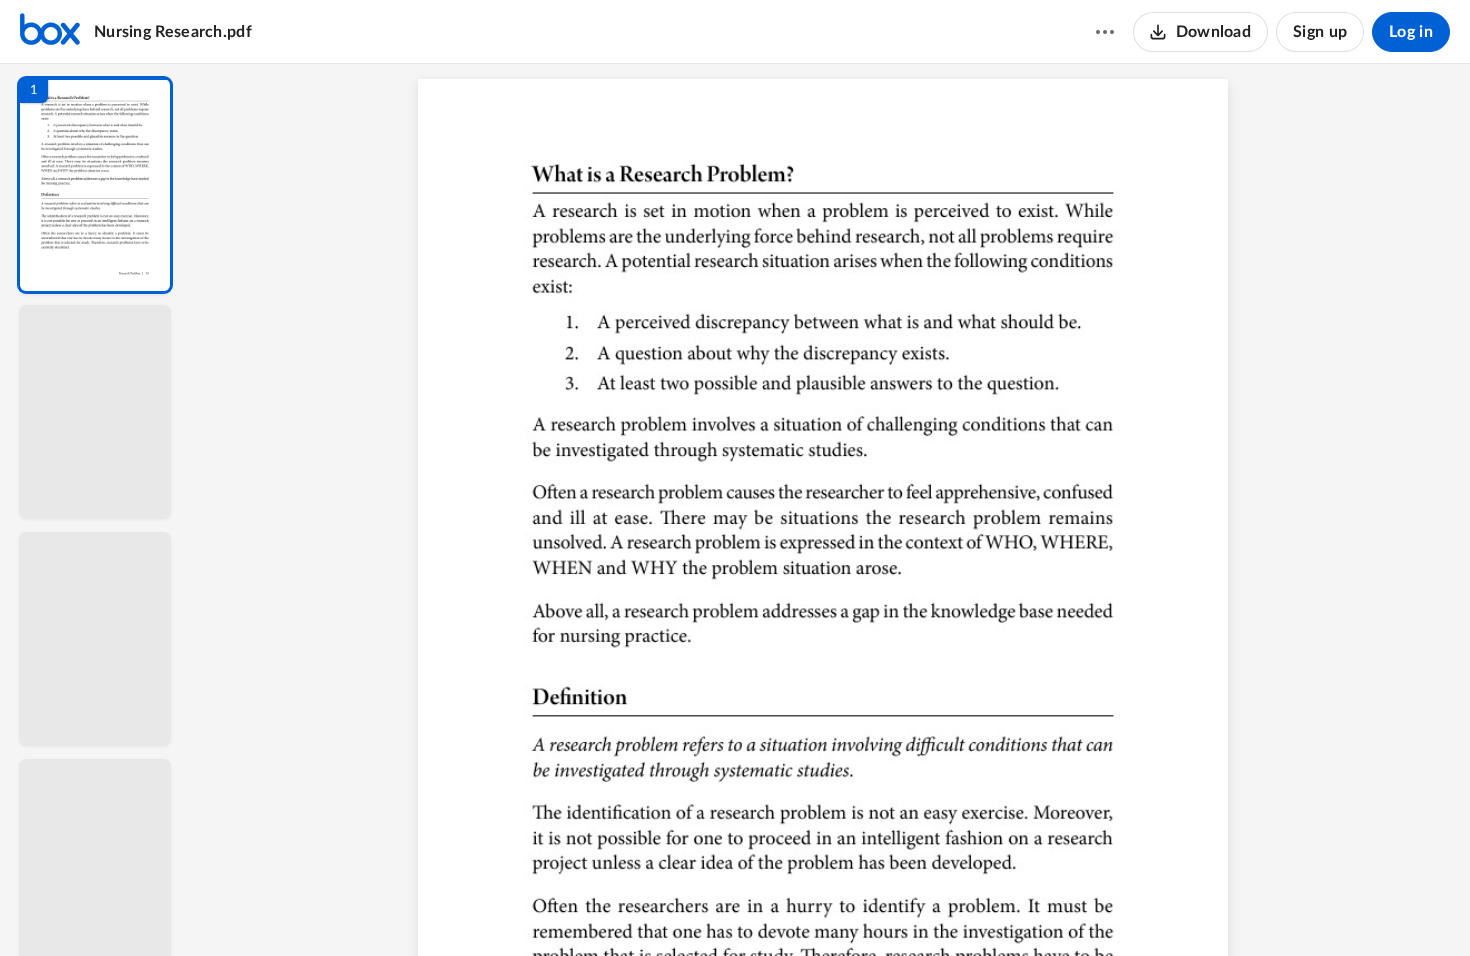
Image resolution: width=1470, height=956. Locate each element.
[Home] (50, 32)
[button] (95, 185)
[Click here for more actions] (1105, 32)
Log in (1411, 32)
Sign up (1320, 32)
